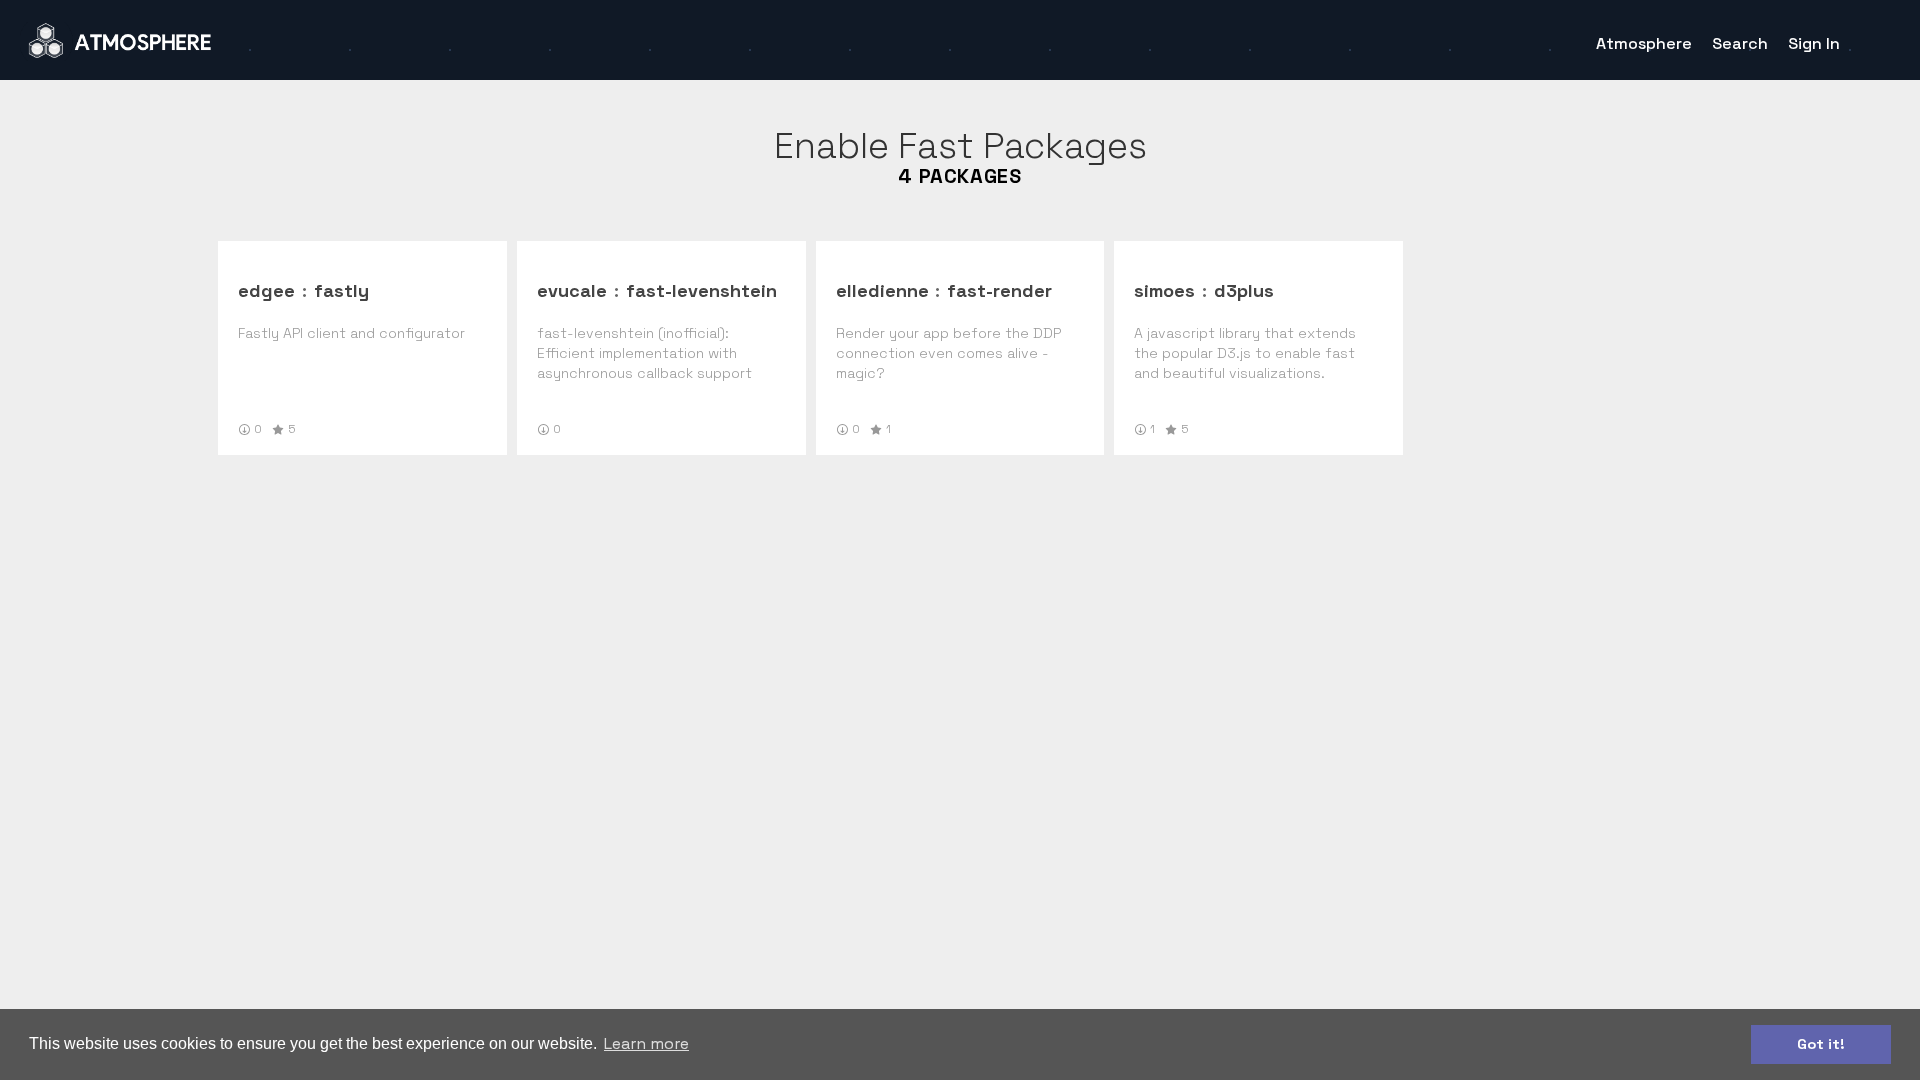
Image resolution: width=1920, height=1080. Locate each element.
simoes (1164, 290)
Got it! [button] (1821, 1044)
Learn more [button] (646, 1043)
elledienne (882, 290)
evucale (572, 290)
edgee (266, 290)
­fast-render (999, 290)
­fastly (341, 290)
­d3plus (1244, 290)
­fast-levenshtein (701, 290)
